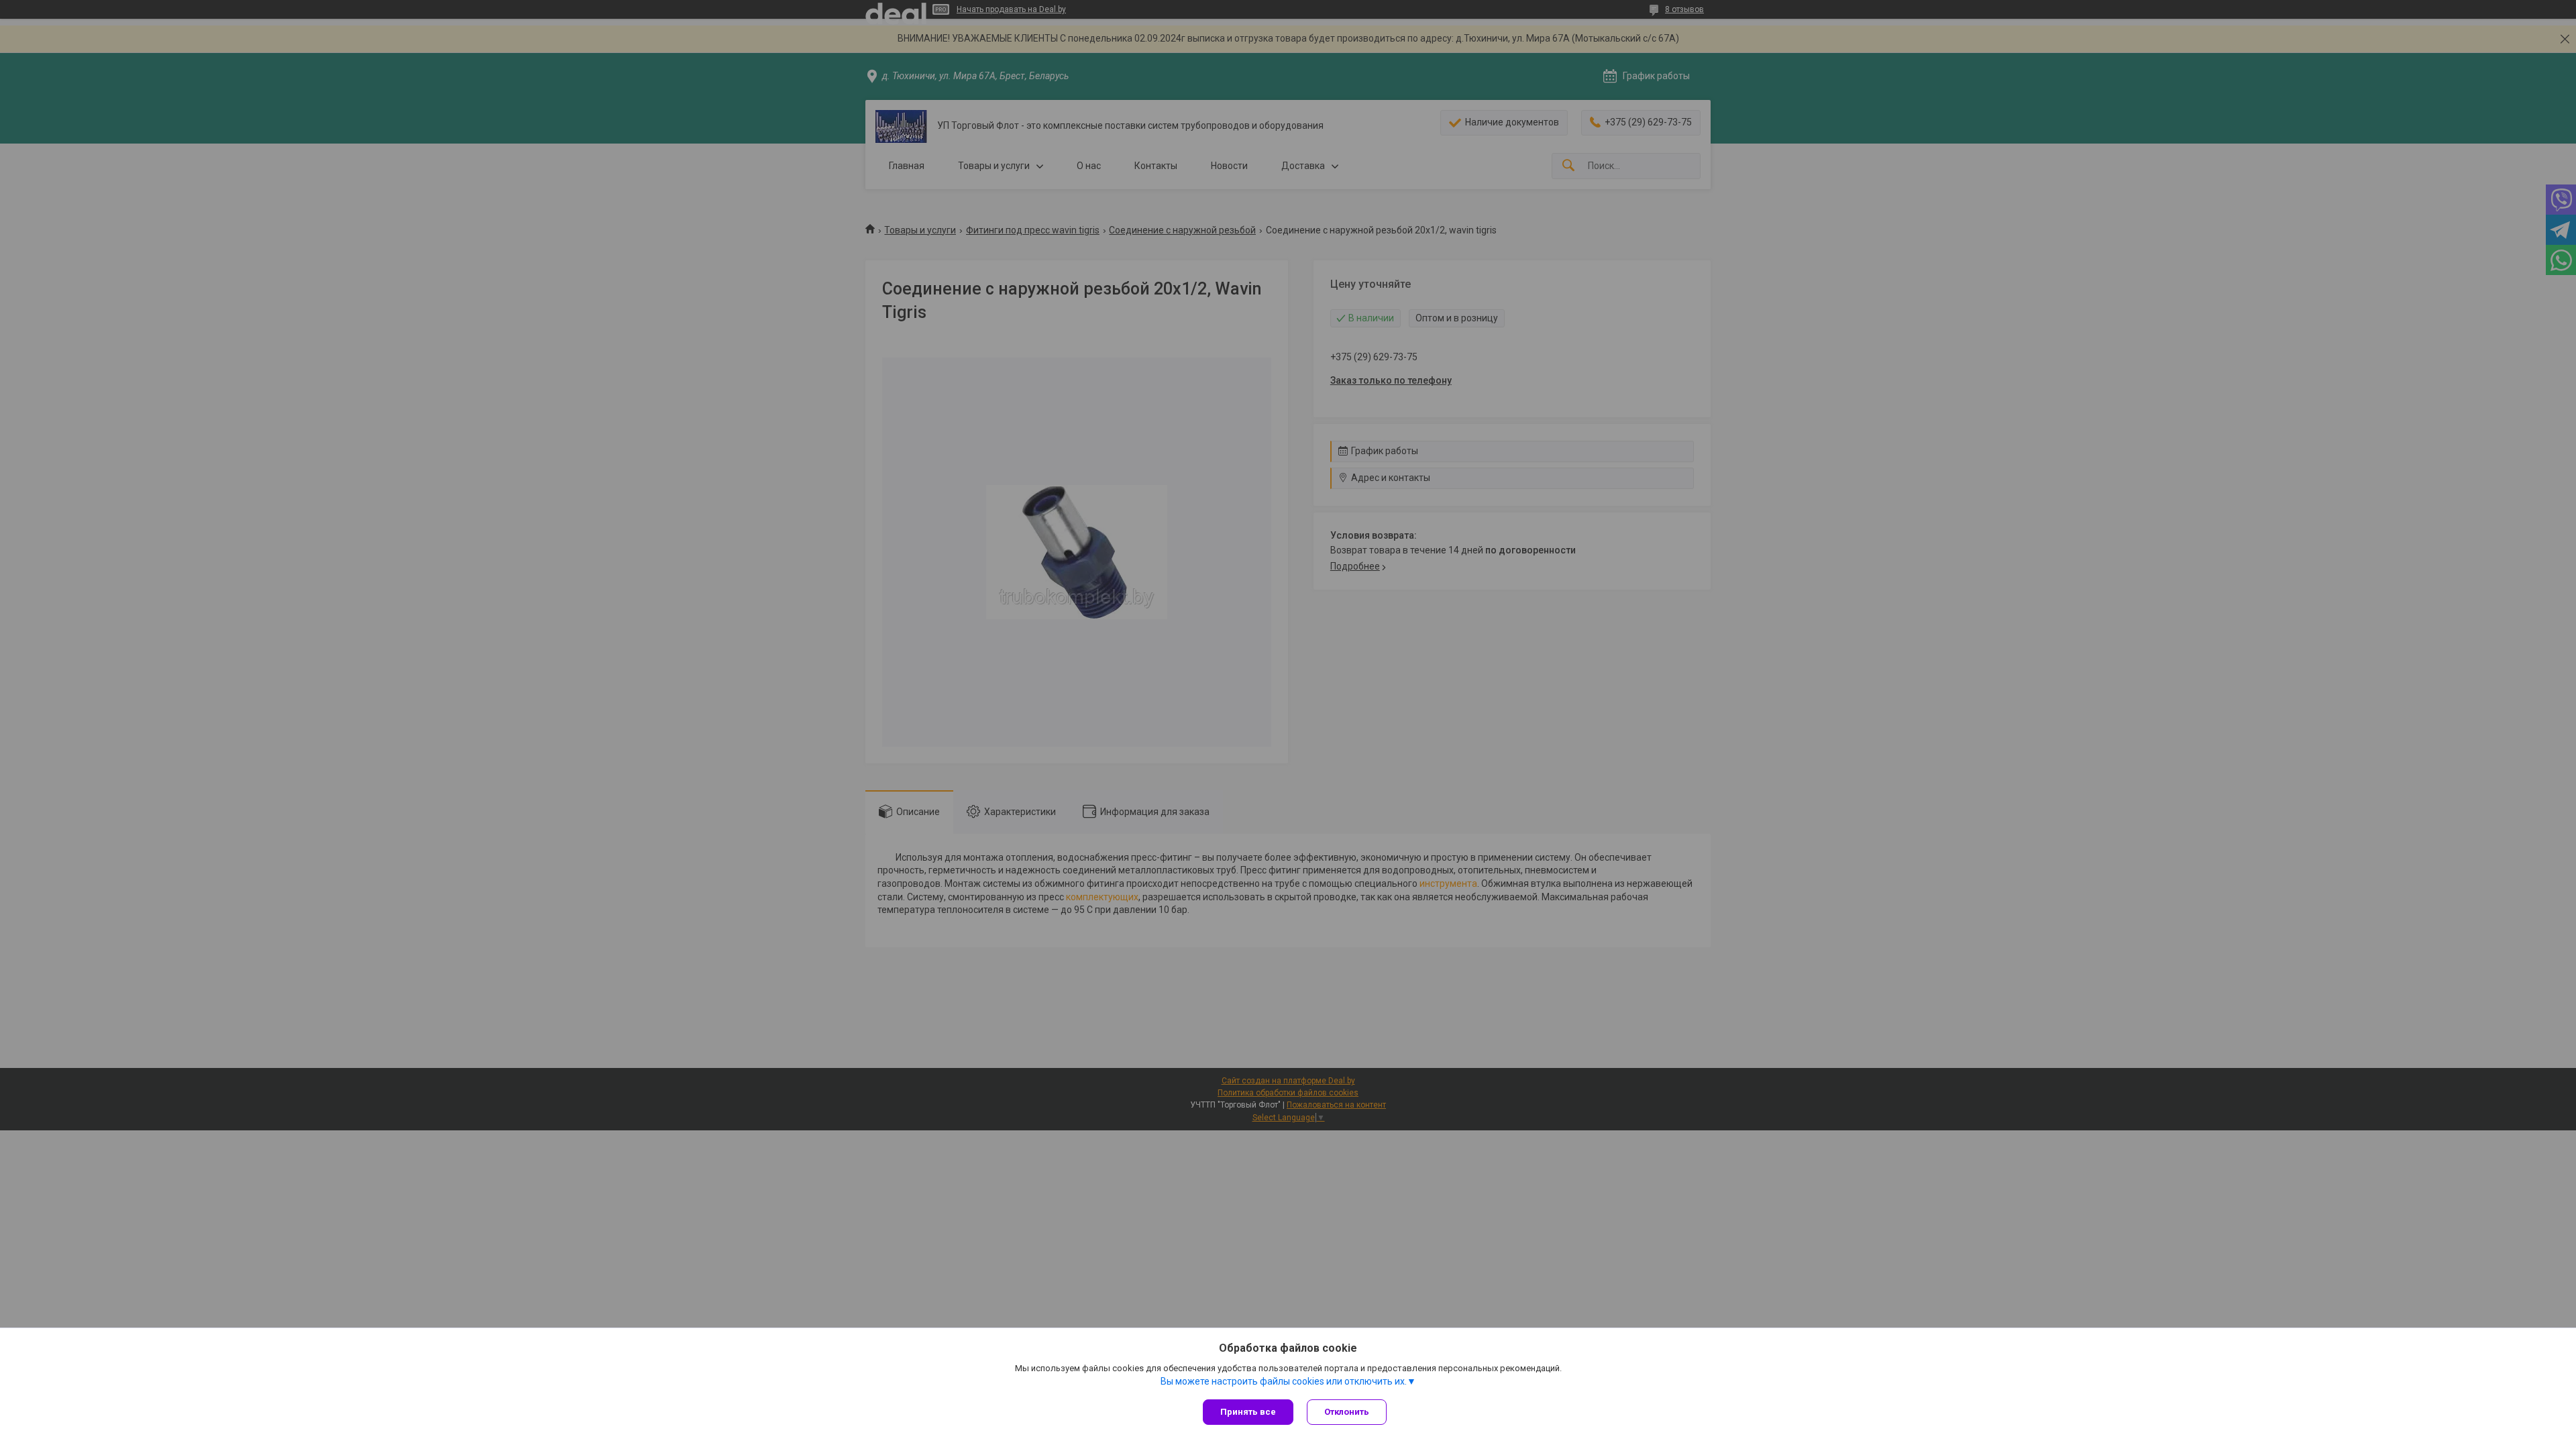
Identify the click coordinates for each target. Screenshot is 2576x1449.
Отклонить (1347, 1412)
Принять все (1248, 1412)
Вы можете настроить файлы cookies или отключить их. (1284, 1381)
